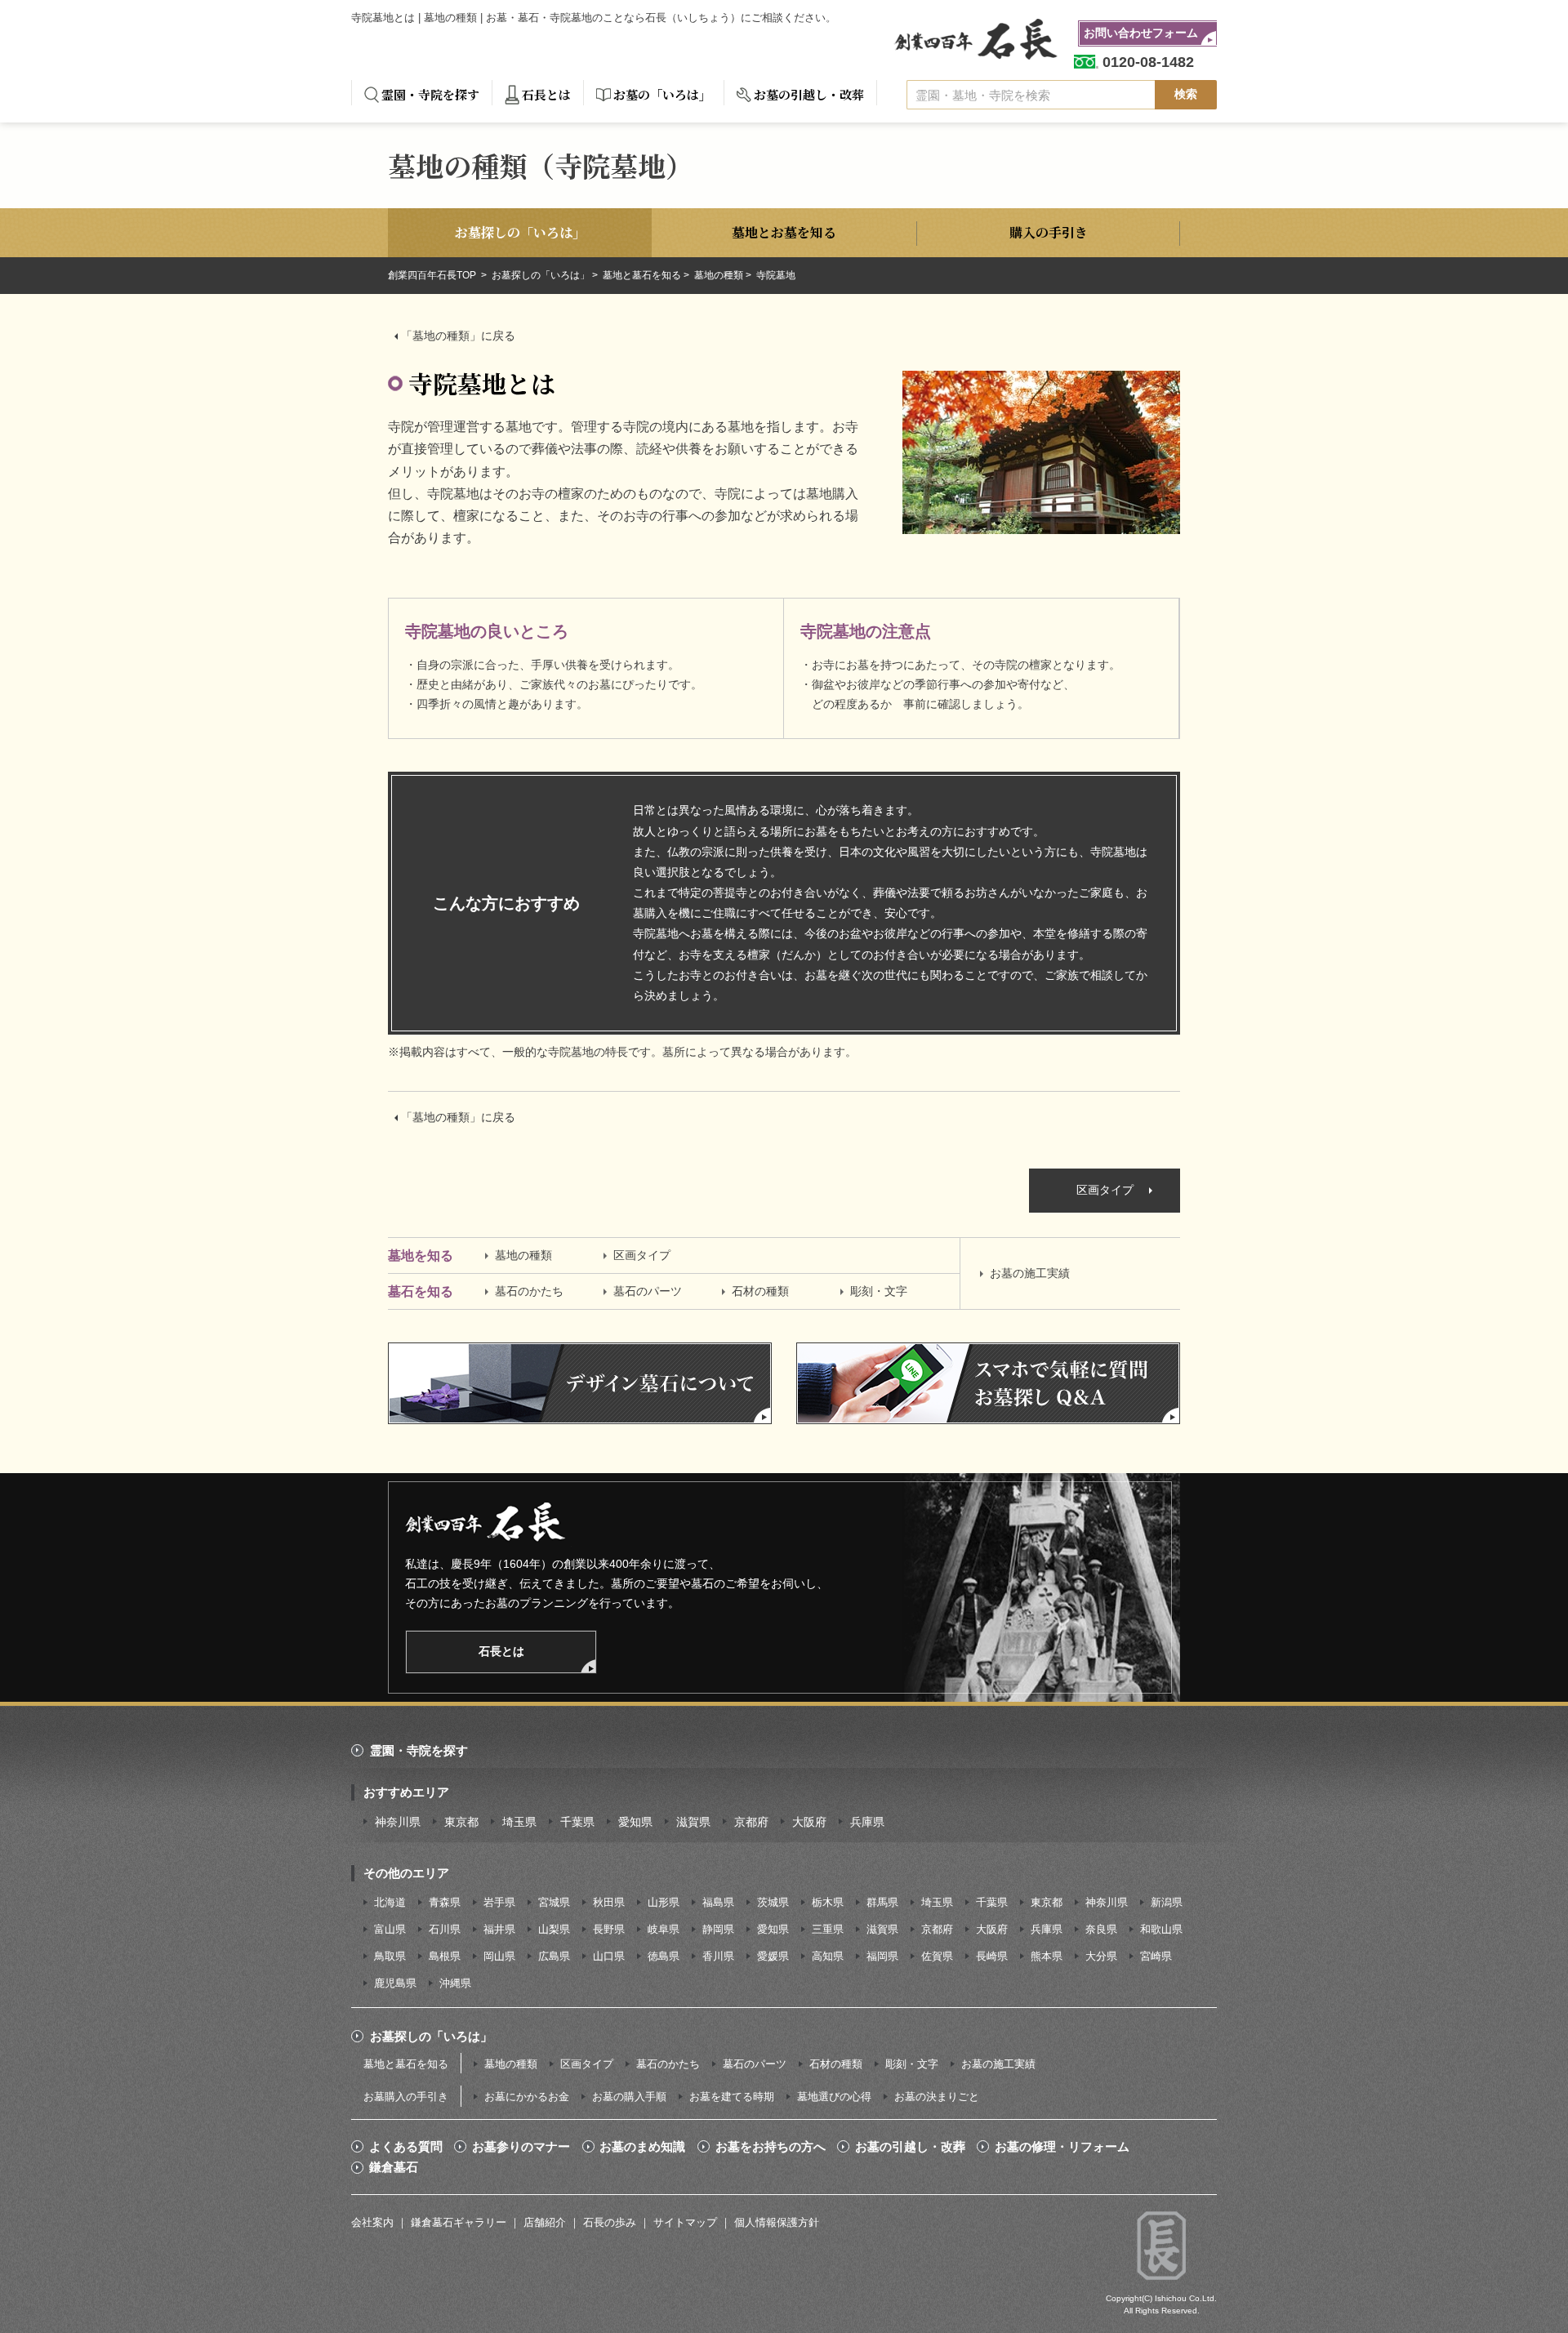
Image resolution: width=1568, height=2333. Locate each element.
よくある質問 (406, 2147)
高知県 (828, 1956)
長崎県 (992, 1956)
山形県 (664, 1902)
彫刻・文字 (879, 1291)
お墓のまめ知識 (642, 2147)
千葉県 (577, 1822)
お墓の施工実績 (1030, 1273)
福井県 (499, 1929)
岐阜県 (664, 1929)
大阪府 (809, 1822)
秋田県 (609, 1902)
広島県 (554, 1956)
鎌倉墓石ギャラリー (459, 2222)
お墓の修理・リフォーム (1062, 2147)
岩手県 (499, 1902)
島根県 (445, 1956)
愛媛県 (773, 1956)
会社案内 (372, 2222)
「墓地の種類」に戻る (458, 336)
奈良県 (1101, 1929)
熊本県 (1047, 1956)
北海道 (390, 1902)
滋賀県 (693, 1822)
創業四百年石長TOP (433, 275)
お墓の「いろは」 (662, 94)
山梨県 (554, 1929)
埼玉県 (519, 1822)
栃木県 (828, 1902)
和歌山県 (1161, 1929)
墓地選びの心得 (834, 2097)
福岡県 (882, 1956)
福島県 (718, 1902)
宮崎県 (1156, 1956)
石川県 (445, 1929)
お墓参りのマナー (521, 2147)
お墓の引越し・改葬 (809, 94)
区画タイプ (1105, 1190)
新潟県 (1167, 1902)
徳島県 (664, 1956)
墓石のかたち (529, 1291)
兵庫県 (867, 1822)
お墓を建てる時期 (732, 2097)
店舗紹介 (545, 2222)
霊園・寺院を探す (430, 94)
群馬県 (882, 1902)
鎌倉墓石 (394, 2167)
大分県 (1101, 1956)
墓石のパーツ (648, 1291)
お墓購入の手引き (406, 2097)
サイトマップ (685, 2222)
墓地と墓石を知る (642, 275)
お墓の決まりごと (937, 2097)
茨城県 (773, 1902)
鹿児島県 (395, 1983)
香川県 (718, 1956)
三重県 (828, 1929)
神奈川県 (398, 1822)
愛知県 (635, 1822)
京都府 (751, 1822)
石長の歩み (610, 2222)
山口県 (609, 1956)
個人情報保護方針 (777, 2222)
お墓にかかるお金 (527, 2097)
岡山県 (499, 1956)
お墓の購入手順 (629, 2097)
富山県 (390, 1929)
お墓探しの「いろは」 (541, 275)
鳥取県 (390, 1956)
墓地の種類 (719, 275)
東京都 (461, 1822)
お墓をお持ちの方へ (771, 2147)
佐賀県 (937, 1956)
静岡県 (718, 1929)
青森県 (445, 1902)
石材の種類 (760, 1291)
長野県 (609, 1929)
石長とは (546, 94)
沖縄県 (455, 1983)
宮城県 (554, 1902)
